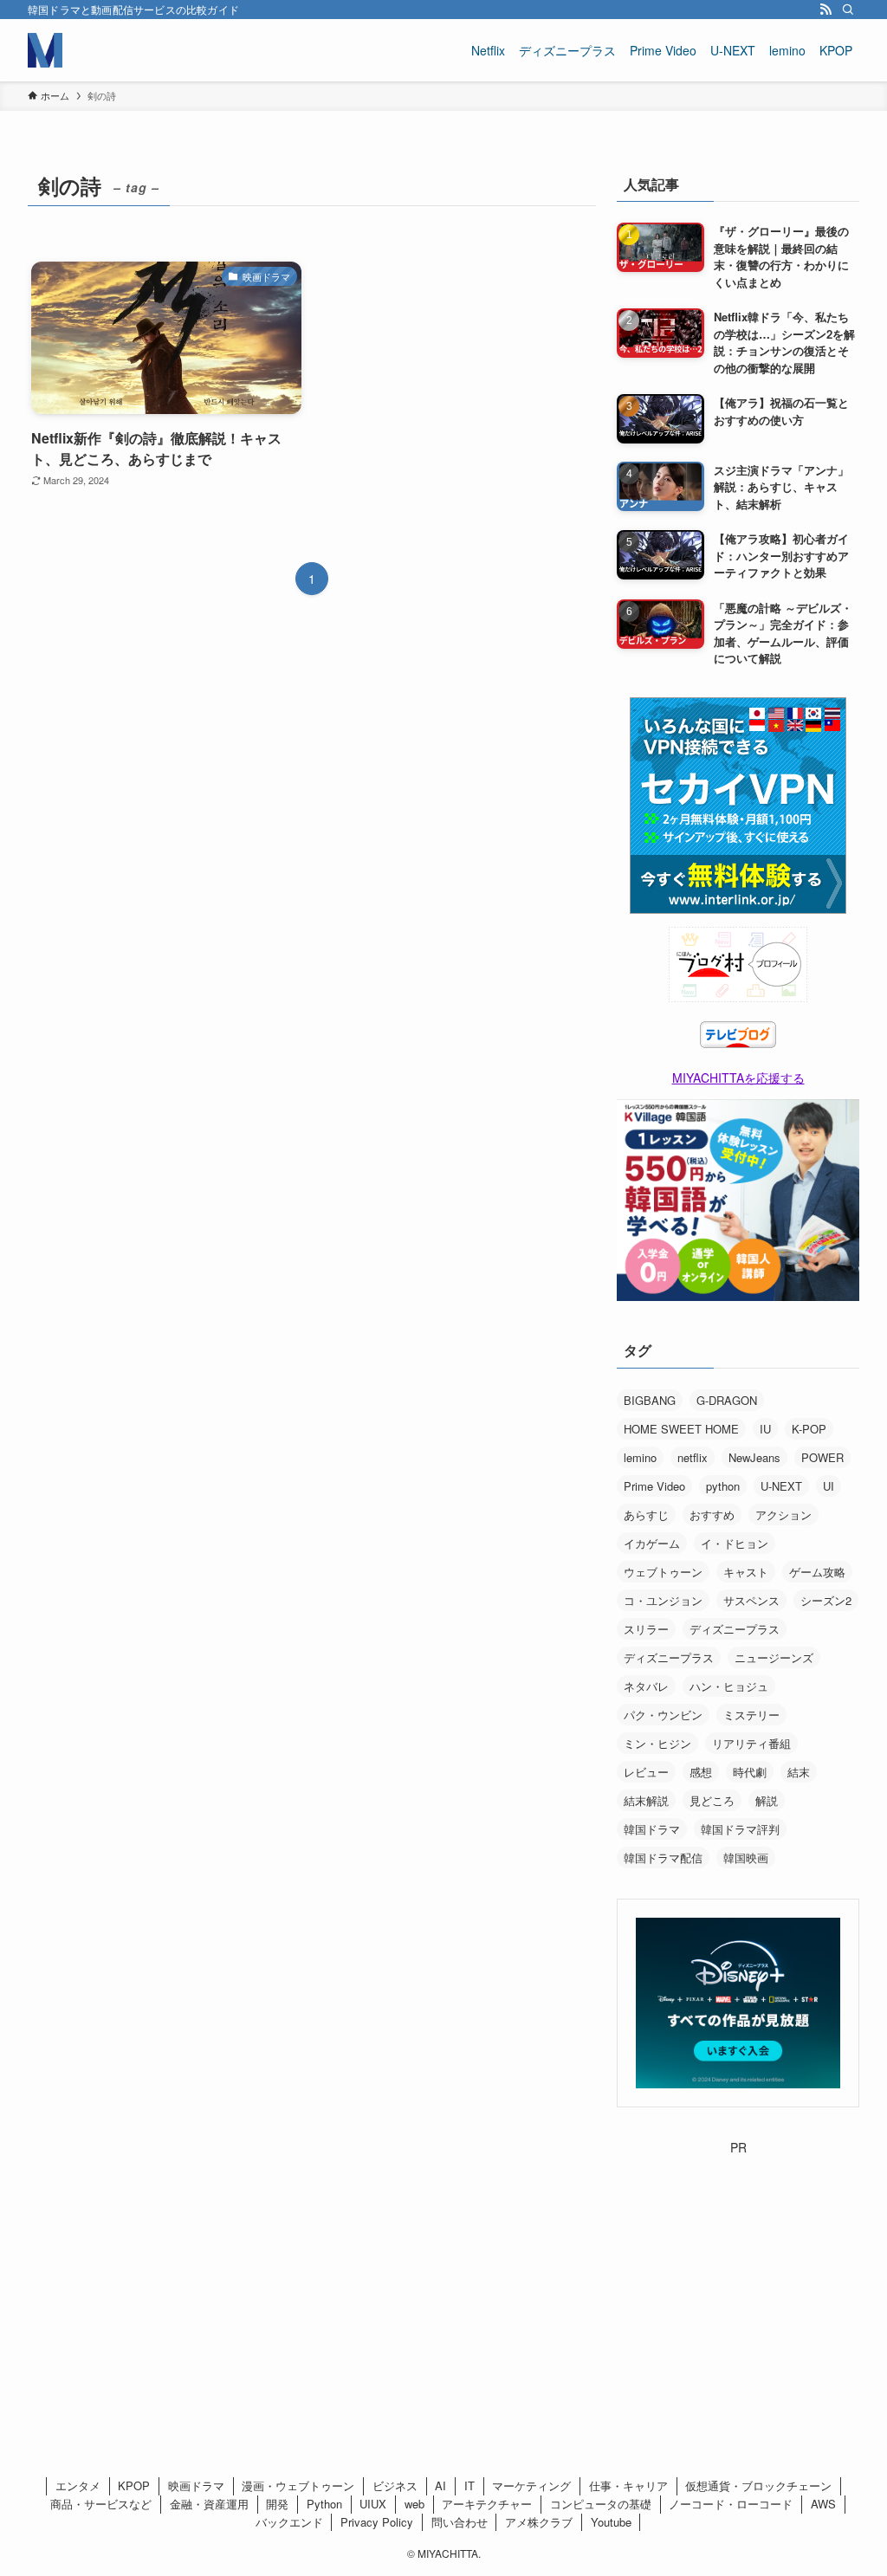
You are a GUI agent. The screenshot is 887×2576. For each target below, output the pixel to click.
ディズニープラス (735, 1629)
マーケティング (531, 2485)
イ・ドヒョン (735, 1543)
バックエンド (289, 2522)
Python (324, 2504)
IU (765, 1429)
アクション (783, 1515)
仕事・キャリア (628, 2485)
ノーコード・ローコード (731, 2504)
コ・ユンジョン (663, 1600)
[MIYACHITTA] (45, 50)
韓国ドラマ (652, 1829)
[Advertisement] (738, 2265)
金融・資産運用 (209, 2504)
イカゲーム (652, 1543)
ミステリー (751, 1715)
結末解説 (646, 1800)
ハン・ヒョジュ (729, 1686)
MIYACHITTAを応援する (738, 1078)
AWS (823, 2504)
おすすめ (712, 1515)
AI (440, 2485)
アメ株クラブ (539, 2522)
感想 (701, 1772)
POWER (822, 1457)
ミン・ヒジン (657, 1743)
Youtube (611, 2522)
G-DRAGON (727, 1400)
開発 (277, 2504)
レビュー (646, 1772)
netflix (693, 1457)
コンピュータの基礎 (601, 2504)
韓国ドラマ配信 (663, 1858)
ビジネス (395, 2485)
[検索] (848, 10)
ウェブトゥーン (663, 1572)
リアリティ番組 (751, 1743)
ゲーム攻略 (817, 1572)
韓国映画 (746, 1858)
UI (829, 1486)
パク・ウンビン (663, 1715)
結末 (799, 1772)
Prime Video (654, 1486)
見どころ (712, 1800)
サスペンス (751, 1600)
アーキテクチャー (487, 2504)
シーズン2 (826, 1600)
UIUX (373, 2504)
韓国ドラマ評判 (740, 1829)
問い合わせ (460, 2522)
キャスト (746, 1572)
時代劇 (750, 1772)
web (414, 2504)
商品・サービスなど (101, 2504)
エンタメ (78, 2485)
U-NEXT (781, 1486)
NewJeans (754, 1457)
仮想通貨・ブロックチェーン (758, 2485)
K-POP (809, 1429)
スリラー (646, 1629)
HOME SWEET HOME (681, 1429)
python (723, 1486)
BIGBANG (650, 1400)
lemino (640, 1457)
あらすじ (646, 1515)
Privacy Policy (377, 2522)
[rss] (825, 10)
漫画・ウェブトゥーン (298, 2485)
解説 (767, 1800)
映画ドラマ (196, 2485)
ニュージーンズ (774, 1657)
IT (469, 2485)
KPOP (134, 2485)
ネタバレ (646, 1686)
